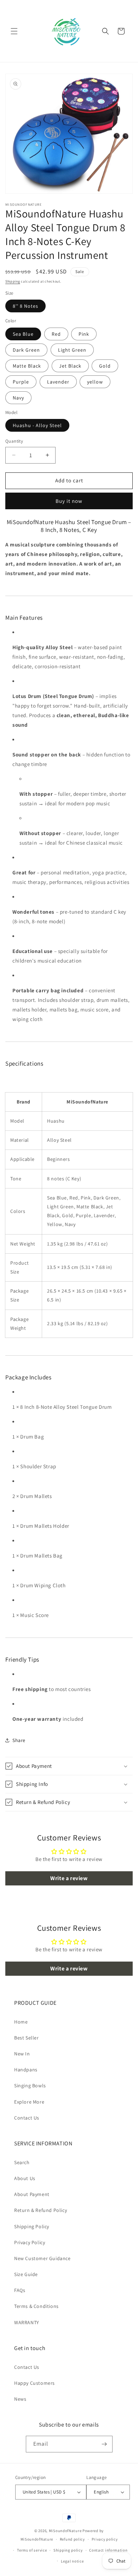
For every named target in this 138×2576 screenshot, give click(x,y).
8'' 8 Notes (25, 306)
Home (21, 2022)
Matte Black (27, 366)
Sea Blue (23, 334)
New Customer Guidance (42, 2258)
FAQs (20, 2290)
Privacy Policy (30, 2242)
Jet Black (70, 366)
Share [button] (19, 1740)
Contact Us (27, 2118)
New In (22, 2054)
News (20, 2399)
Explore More (29, 2102)
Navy (18, 398)
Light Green (72, 350)
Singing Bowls (30, 2086)
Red (56, 334)
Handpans (26, 2070)
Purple (21, 382)
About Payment (32, 2194)
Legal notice (72, 2561)
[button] (14, 31)
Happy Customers (34, 2383)
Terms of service (32, 2550)
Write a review (69, 1878)
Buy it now (69, 501)
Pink (84, 334)
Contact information (108, 2550)
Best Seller (27, 2038)
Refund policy (72, 2539)
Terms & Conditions (36, 2306)
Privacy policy (105, 2539)
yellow (95, 382)
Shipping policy (68, 2550)
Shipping (13, 281)
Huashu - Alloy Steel (37, 425)
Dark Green (26, 350)
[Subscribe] (104, 2444)
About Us (25, 2178)
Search (22, 2162)
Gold (105, 366)
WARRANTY (27, 2322)
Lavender (58, 382)
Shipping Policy (32, 2226)
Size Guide (26, 2274)
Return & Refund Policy (41, 2210)
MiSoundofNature (65, 2531)
